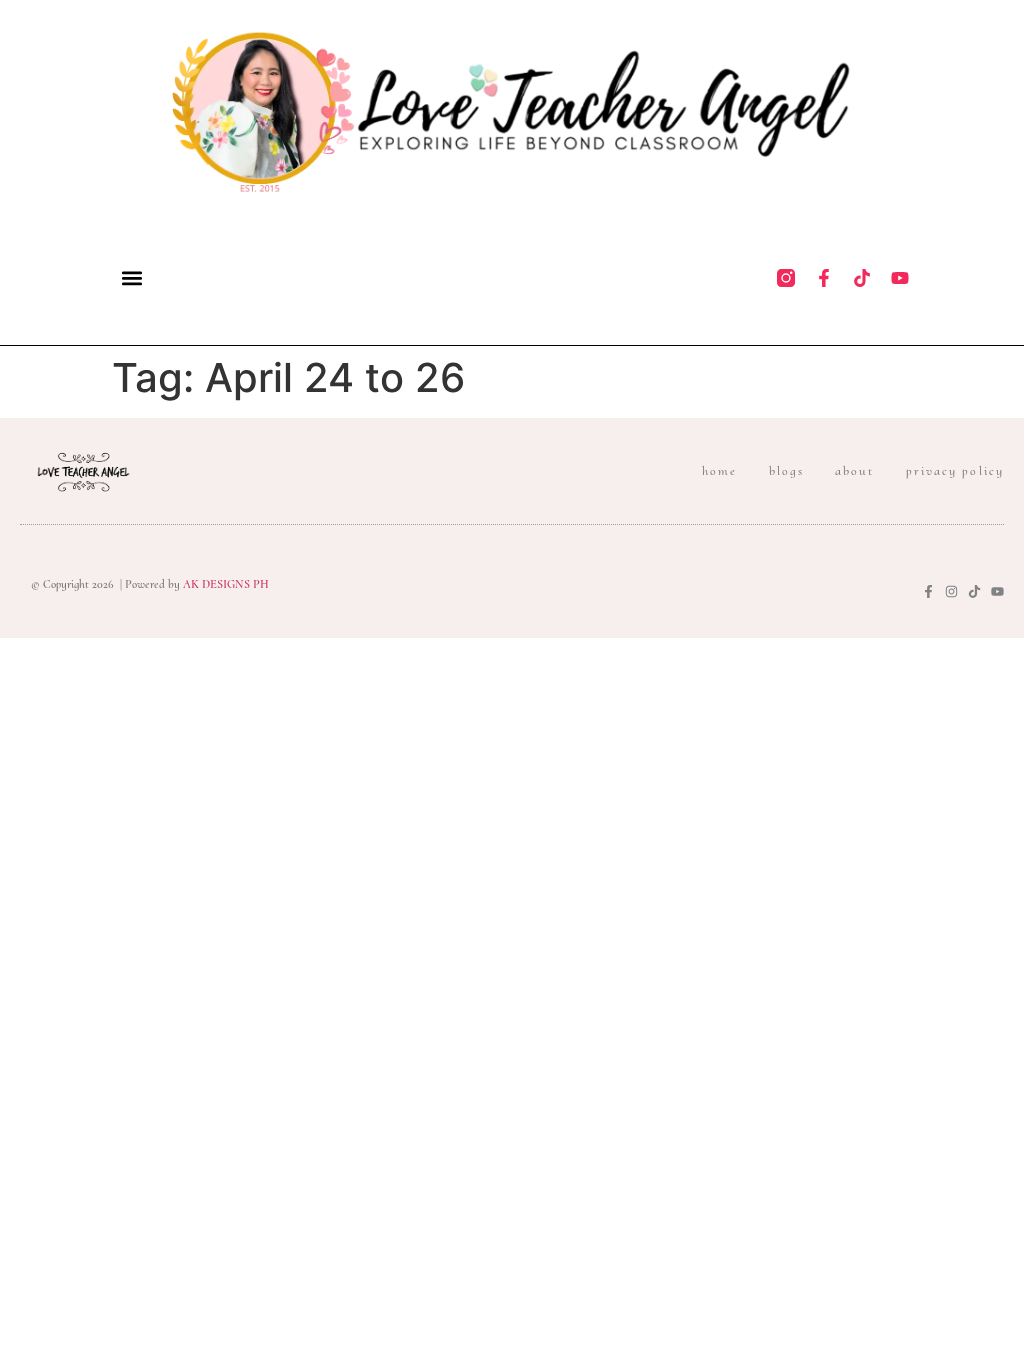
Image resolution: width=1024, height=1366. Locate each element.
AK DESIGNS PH (224, 584)
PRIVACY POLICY (955, 471)
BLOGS (787, 471)
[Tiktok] (862, 278)
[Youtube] (900, 278)
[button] (131, 277)
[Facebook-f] (824, 278)
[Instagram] (951, 591)
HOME (719, 471)
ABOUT (855, 471)
